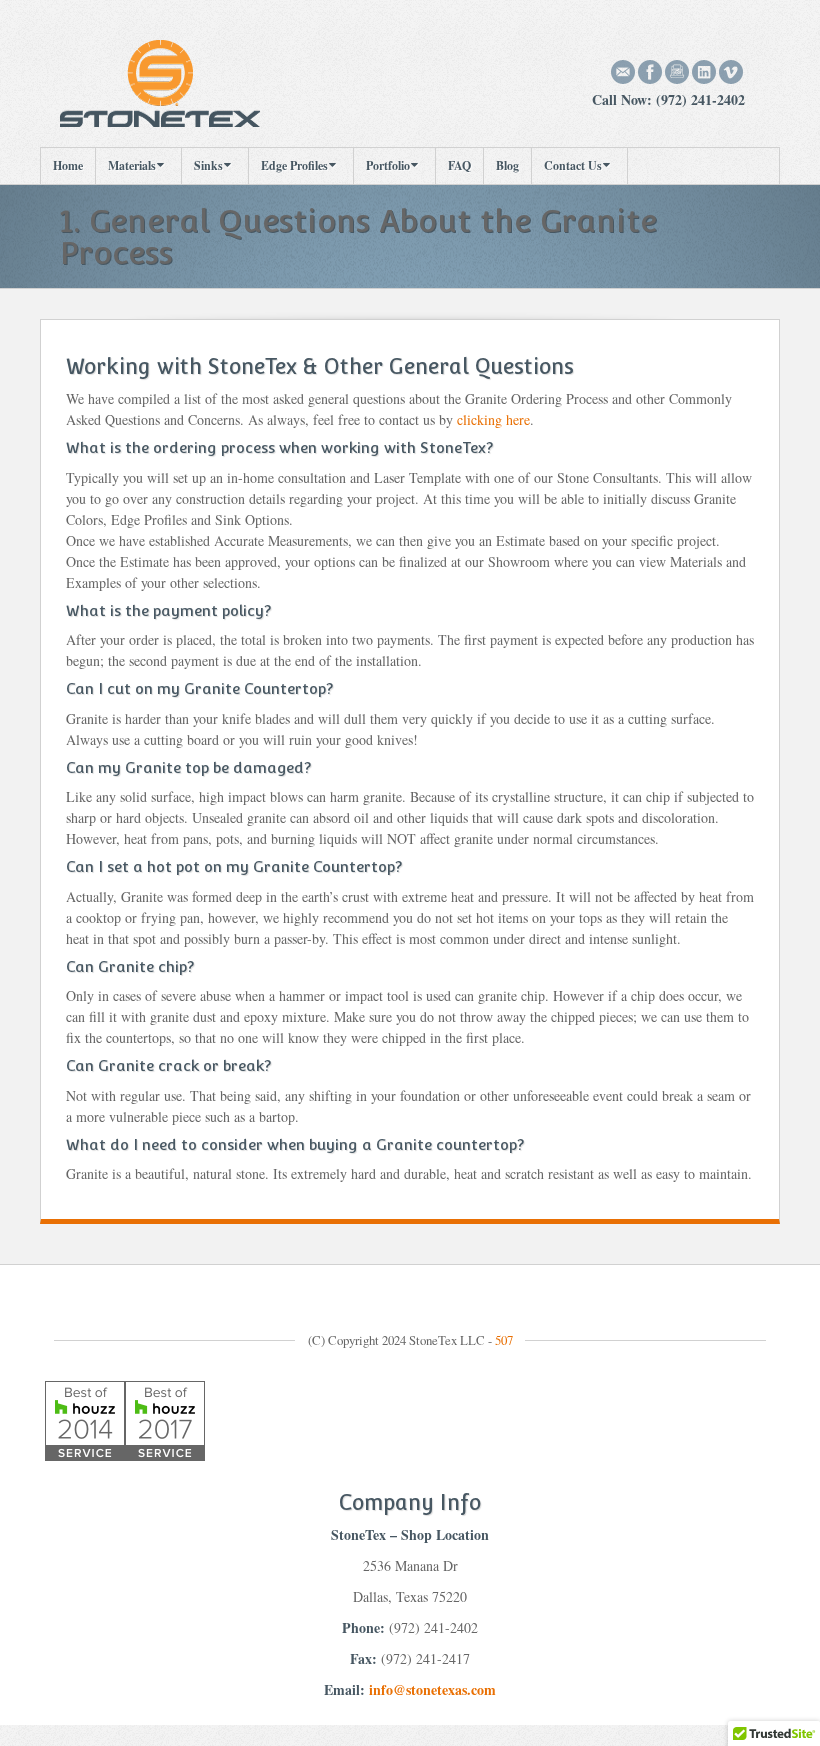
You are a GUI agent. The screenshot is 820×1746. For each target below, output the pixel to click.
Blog (507, 165)
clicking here (493, 419)
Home (68, 165)
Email (623, 72)
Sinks (208, 165)
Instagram (677, 72)
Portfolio (388, 165)
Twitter (731, 72)
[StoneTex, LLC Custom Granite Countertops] (160, 81)
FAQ (459, 165)
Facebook (650, 72)
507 (504, 1340)
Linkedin (704, 72)
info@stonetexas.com (432, 1689)
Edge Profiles (294, 165)
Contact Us (573, 165)
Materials (132, 165)
